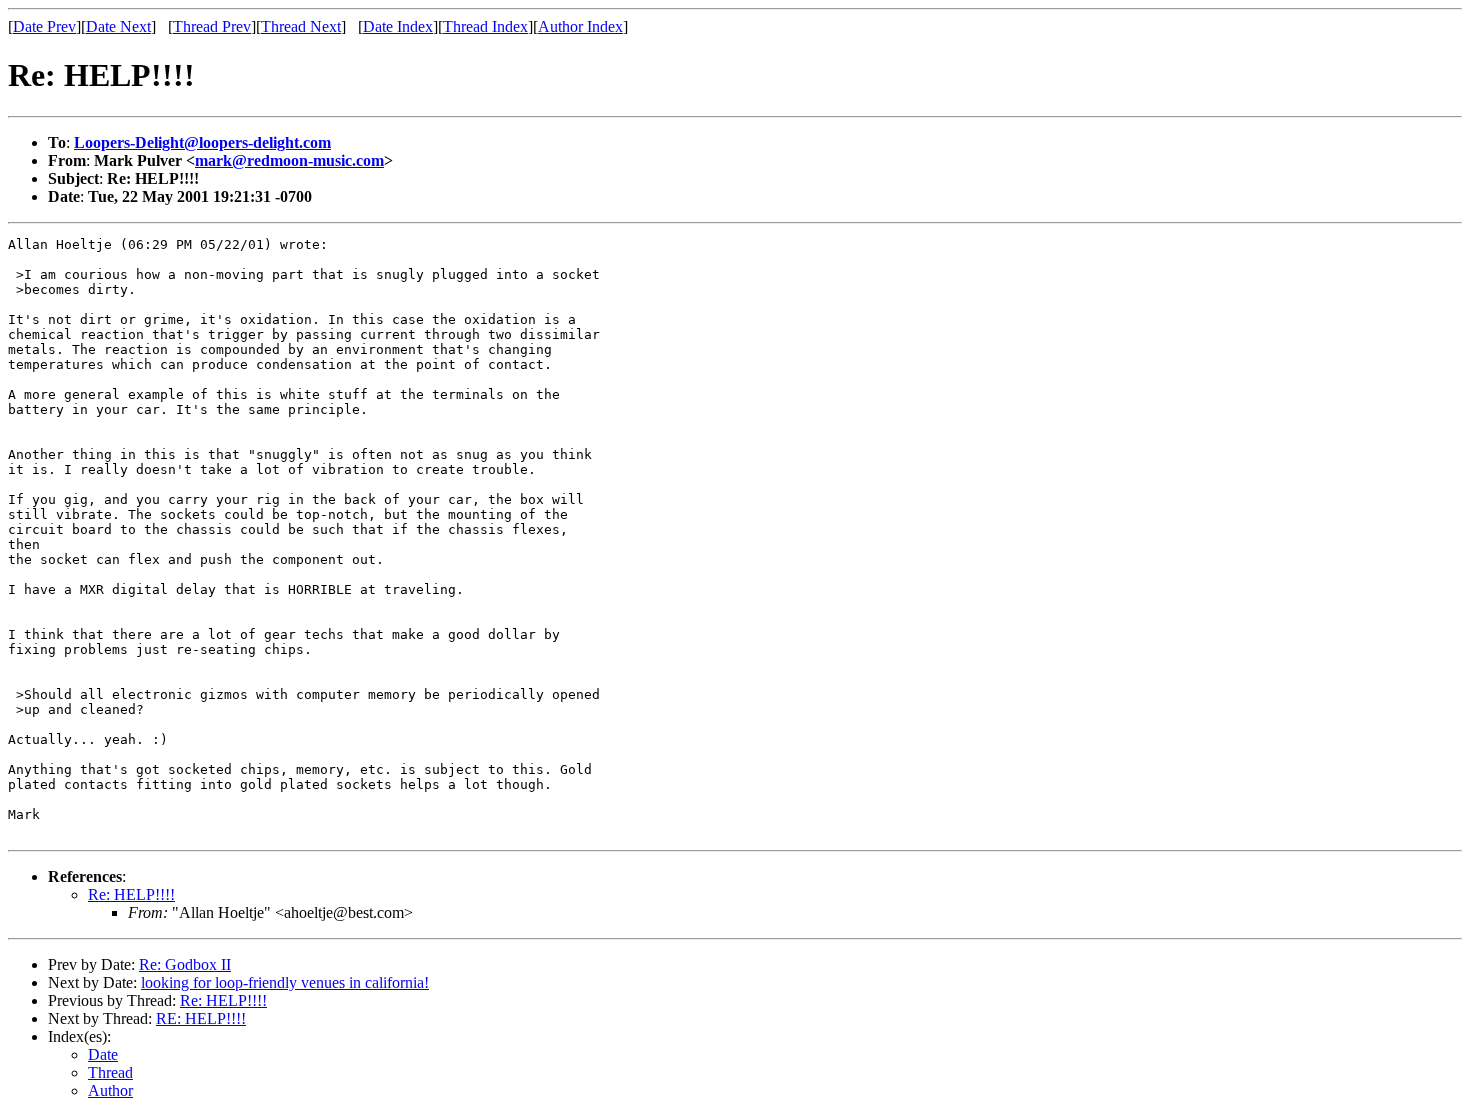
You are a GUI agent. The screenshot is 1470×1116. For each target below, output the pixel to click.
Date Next (118, 26)
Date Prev (44, 26)
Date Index (398, 26)
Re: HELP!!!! (131, 894)
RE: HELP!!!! (201, 1018)
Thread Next (301, 26)
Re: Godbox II (185, 964)
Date (103, 1054)
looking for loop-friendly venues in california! (285, 982)
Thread (110, 1072)
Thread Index (485, 26)
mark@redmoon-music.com (289, 160)
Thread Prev (212, 26)
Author (110, 1090)
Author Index (580, 26)
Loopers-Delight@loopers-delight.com (202, 142)
